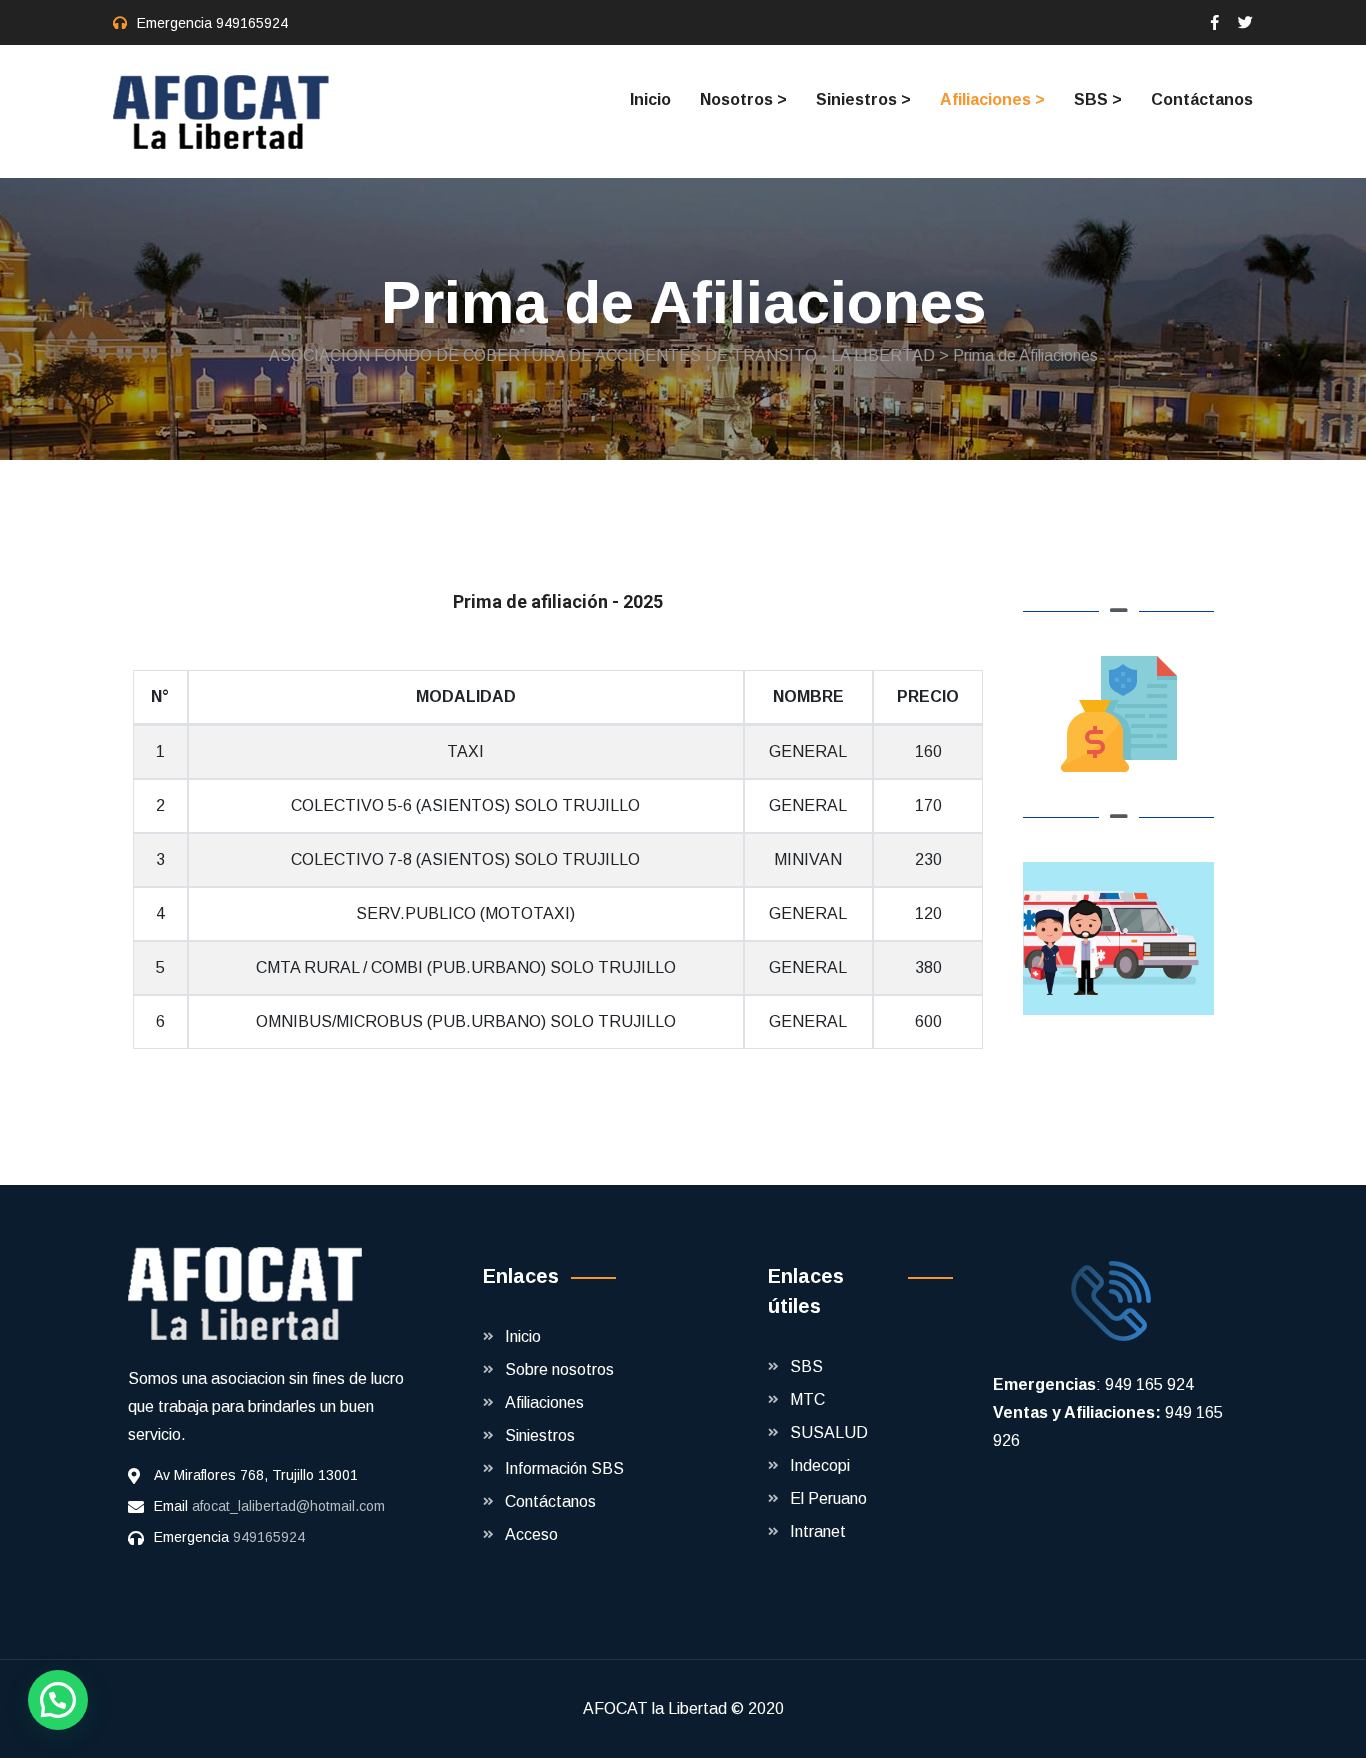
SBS (806, 1366)
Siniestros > (863, 99)
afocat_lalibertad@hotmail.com (288, 1506)
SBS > (1098, 99)
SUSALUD (829, 1432)
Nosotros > (743, 99)
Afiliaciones (544, 1402)
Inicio (650, 99)
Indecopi (820, 1465)
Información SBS (564, 1468)
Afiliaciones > (992, 99)
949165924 (252, 23)
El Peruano (828, 1498)
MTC (807, 1399)
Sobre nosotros (559, 1369)
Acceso (531, 1534)
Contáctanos (1202, 99)
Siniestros (540, 1435)
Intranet (818, 1531)
